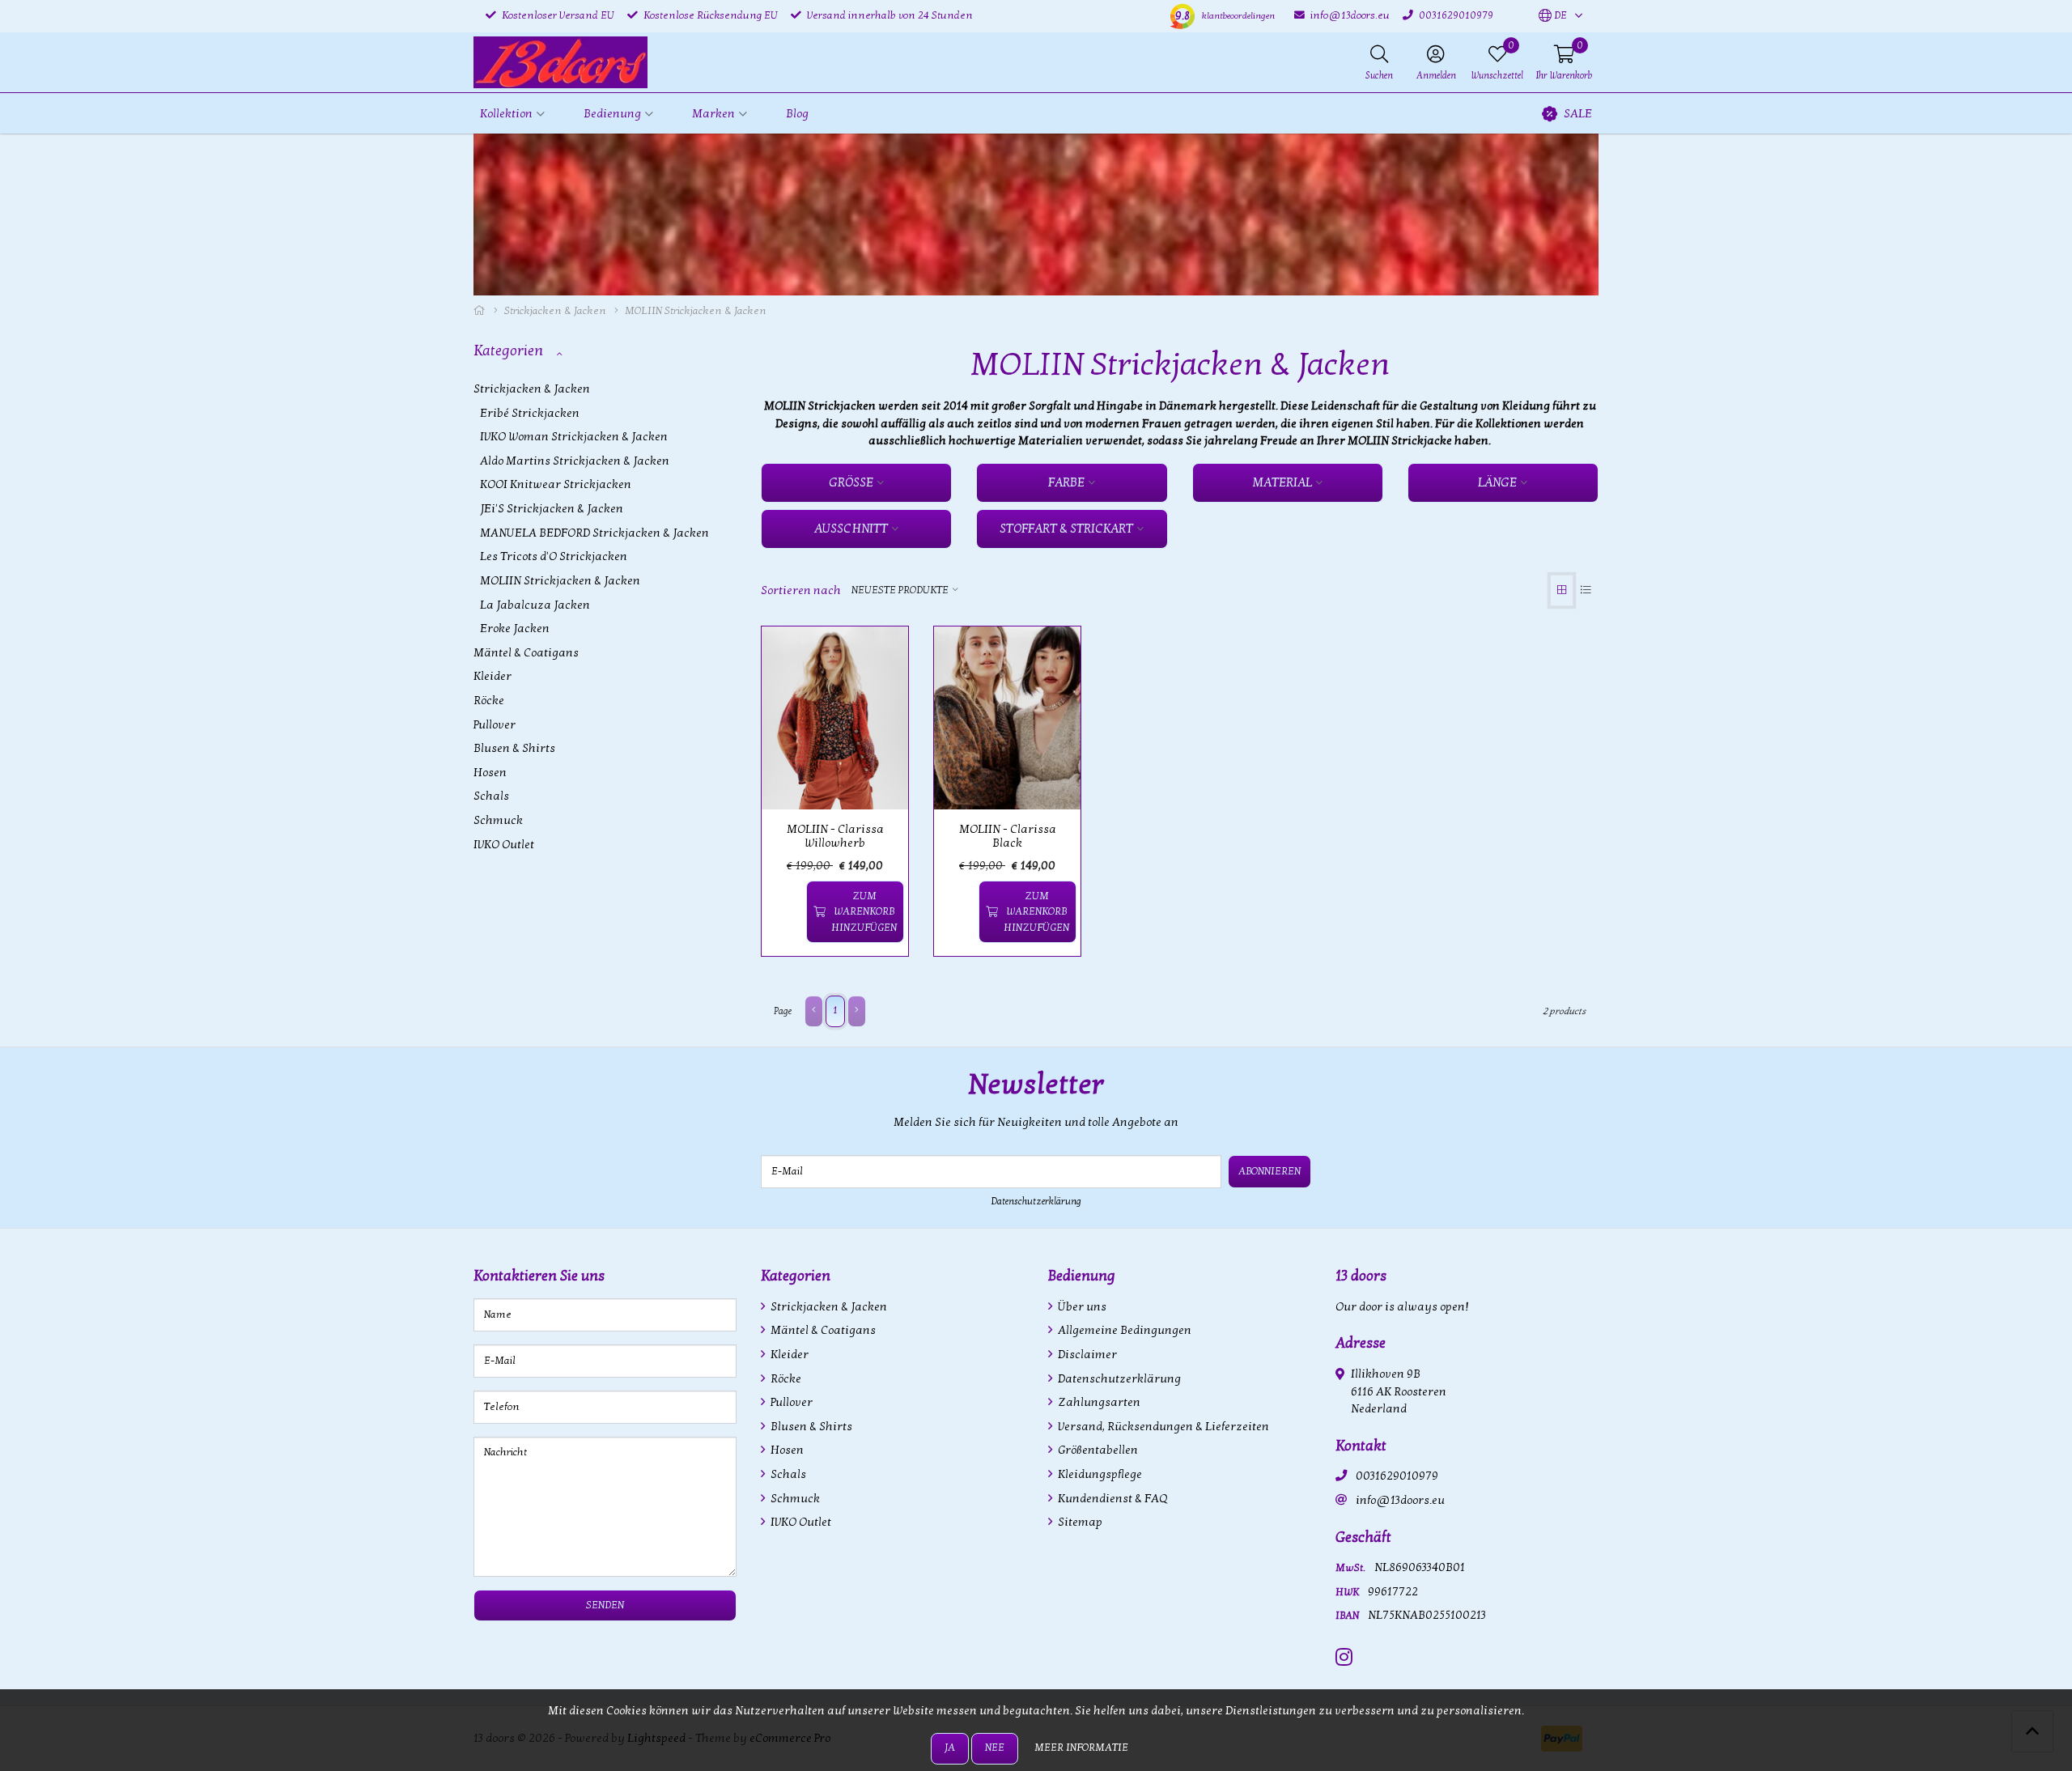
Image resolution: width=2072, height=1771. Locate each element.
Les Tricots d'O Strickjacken (554, 556)
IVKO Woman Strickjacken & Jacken (574, 437)
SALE (1578, 114)
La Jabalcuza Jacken (535, 605)
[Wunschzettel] (787, 912)
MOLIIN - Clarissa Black (1008, 836)
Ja (950, 1748)
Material (1282, 482)
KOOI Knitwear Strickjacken (556, 484)
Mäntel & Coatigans (526, 653)
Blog (797, 114)
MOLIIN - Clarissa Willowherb (835, 836)
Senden (605, 1605)
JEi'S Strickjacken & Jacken (552, 509)
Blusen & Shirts (514, 748)
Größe (851, 482)
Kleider (493, 676)
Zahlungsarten (1098, 1402)
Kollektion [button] (506, 114)
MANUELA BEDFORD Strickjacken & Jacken (594, 533)
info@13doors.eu (1400, 1500)
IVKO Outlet (504, 845)
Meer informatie (1081, 1748)
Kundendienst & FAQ (1111, 1499)
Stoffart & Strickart (1066, 529)
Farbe (1066, 482)
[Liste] (1586, 590)
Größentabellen (1097, 1450)
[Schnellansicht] (877, 657)
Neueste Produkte (900, 590)
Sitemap (1079, 1522)
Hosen (490, 773)
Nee (995, 1748)
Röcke (489, 701)
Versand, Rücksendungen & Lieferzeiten (1162, 1427)
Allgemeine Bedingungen (1123, 1330)
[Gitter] (1562, 590)
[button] (1553, 16)
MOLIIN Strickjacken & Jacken (560, 581)
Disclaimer (1086, 1355)
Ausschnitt (851, 529)
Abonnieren (1270, 1171)
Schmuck (498, 820)
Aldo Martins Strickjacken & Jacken (575, 461)
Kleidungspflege (1099, 1474)
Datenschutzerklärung (1036, 1201)
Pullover (495, 725)
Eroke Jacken (515, 629)
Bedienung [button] (612, 114)
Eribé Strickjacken (530, 413)
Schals (491, 796)
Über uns (1081, 1307)
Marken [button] (713, 114)
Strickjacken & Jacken (555, 311)
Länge (1497, 482)
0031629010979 (1397, 1476)
